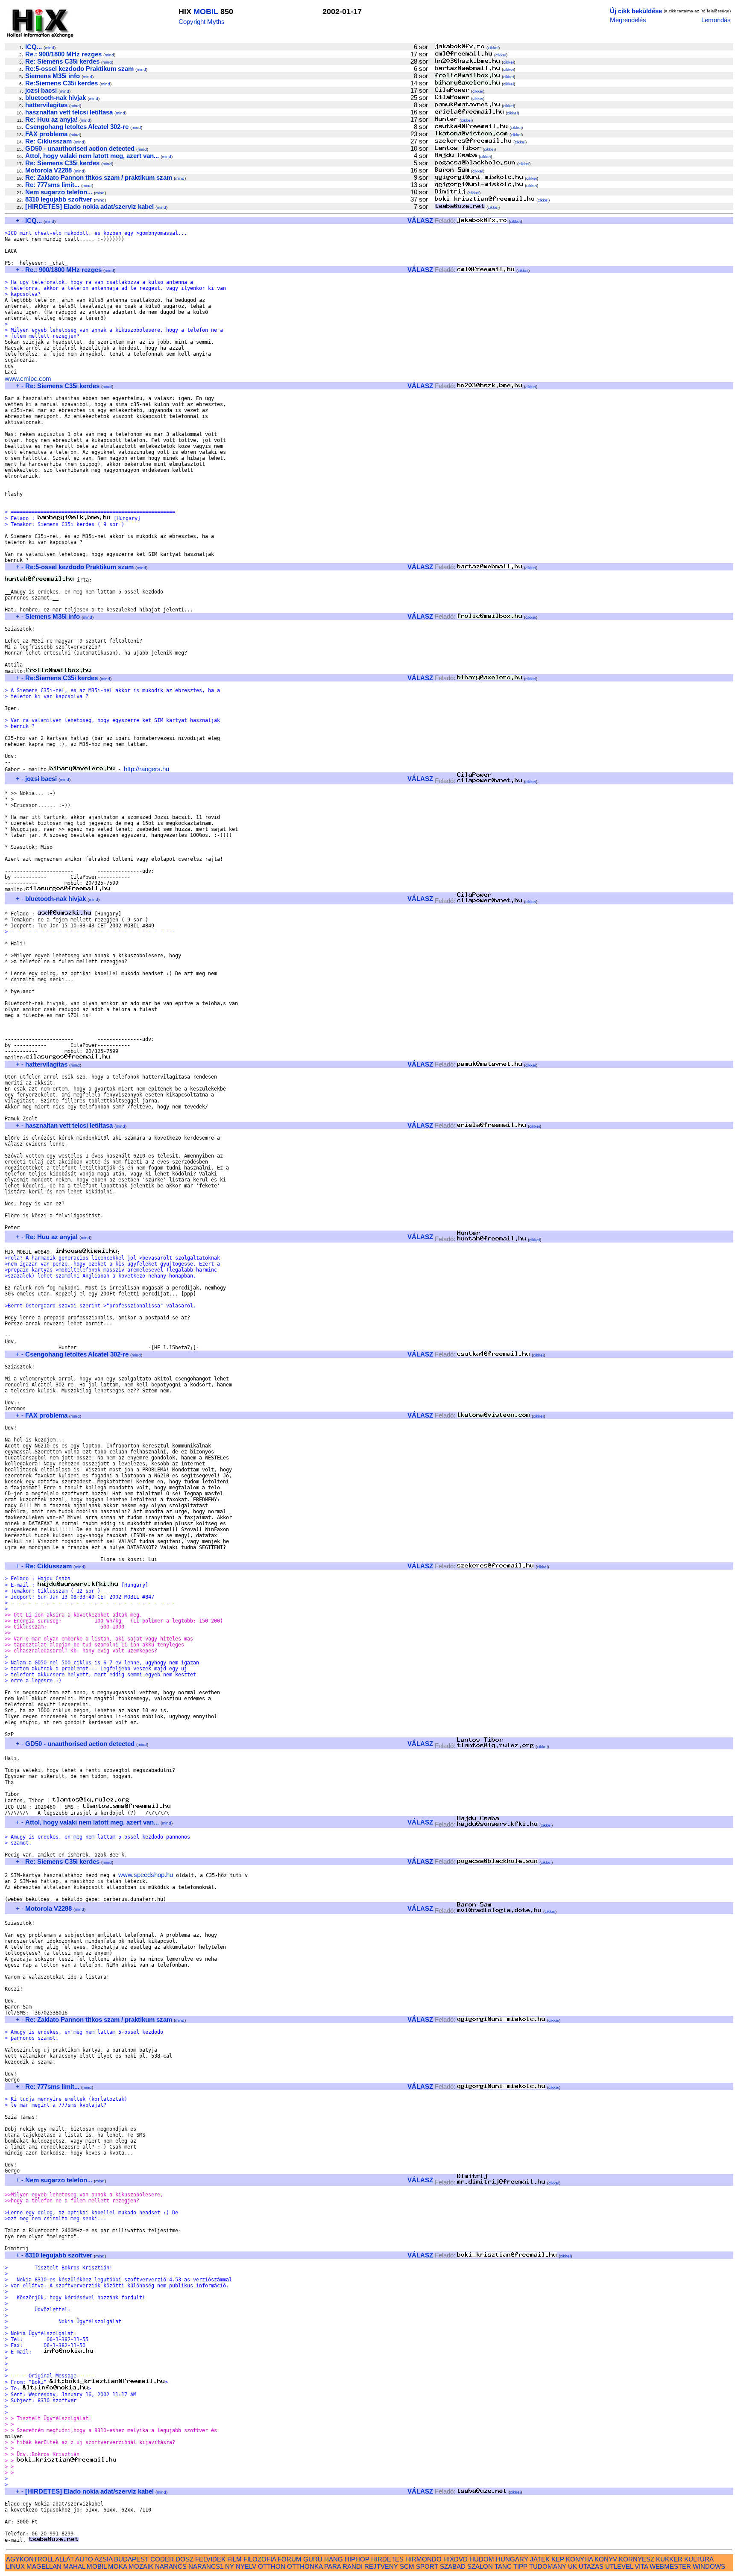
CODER (162, 2559)
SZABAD (453, 2566)
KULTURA (699, 2559)
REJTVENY (381, 2566)
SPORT (427, 2566)
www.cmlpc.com (28, 379)
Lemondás (716, 20)
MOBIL (206, 12)
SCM (407, 2566)
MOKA (117, 2566)
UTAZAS (591, 2566)
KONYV (606, 2559)
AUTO (84, 2559)
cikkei (493, 48)
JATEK (540, 2559)
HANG (334, 2559)
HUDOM (482, 2559)
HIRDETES (387, 2559)
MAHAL (74, 2566)
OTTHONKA (305, 2566)
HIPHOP (357, 2559)
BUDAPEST (131, 2559)
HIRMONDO (423, 2559)
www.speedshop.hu (146, 1875)
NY (230, 2566)
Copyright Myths (202, 22)
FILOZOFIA (260, 2559)
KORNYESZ (637, 2559)
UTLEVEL (619, 2566)
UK (573, 2566)
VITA (641, 2566)
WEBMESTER (670, 2566)
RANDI (353, 2566)
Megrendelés (628, 20)
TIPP (520, 2566)
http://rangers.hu (146, 769)
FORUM (290, 2559)
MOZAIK (141, 2566)
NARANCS (171, 2566)
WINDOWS (709, 2566)
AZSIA (103, 2559)
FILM (234, 2559)
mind (50, 48)
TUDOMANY (548, 2566)
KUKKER (669, 2559)
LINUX (15, 2566)
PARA (332, 2566)
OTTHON (272, 2566)
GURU (313, 2559)
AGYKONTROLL (30, 2559)
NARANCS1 (206, 2566)
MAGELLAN (44, 2566)
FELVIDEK (210, 2559)
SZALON (480, 2566)
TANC (503, 2566)
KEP (558, 2559)
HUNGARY (512, 2559)
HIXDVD (455, 2559)
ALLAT (64, 2559)
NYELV (246, 2566)
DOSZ (184, 2559)
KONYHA (579, 2559)
